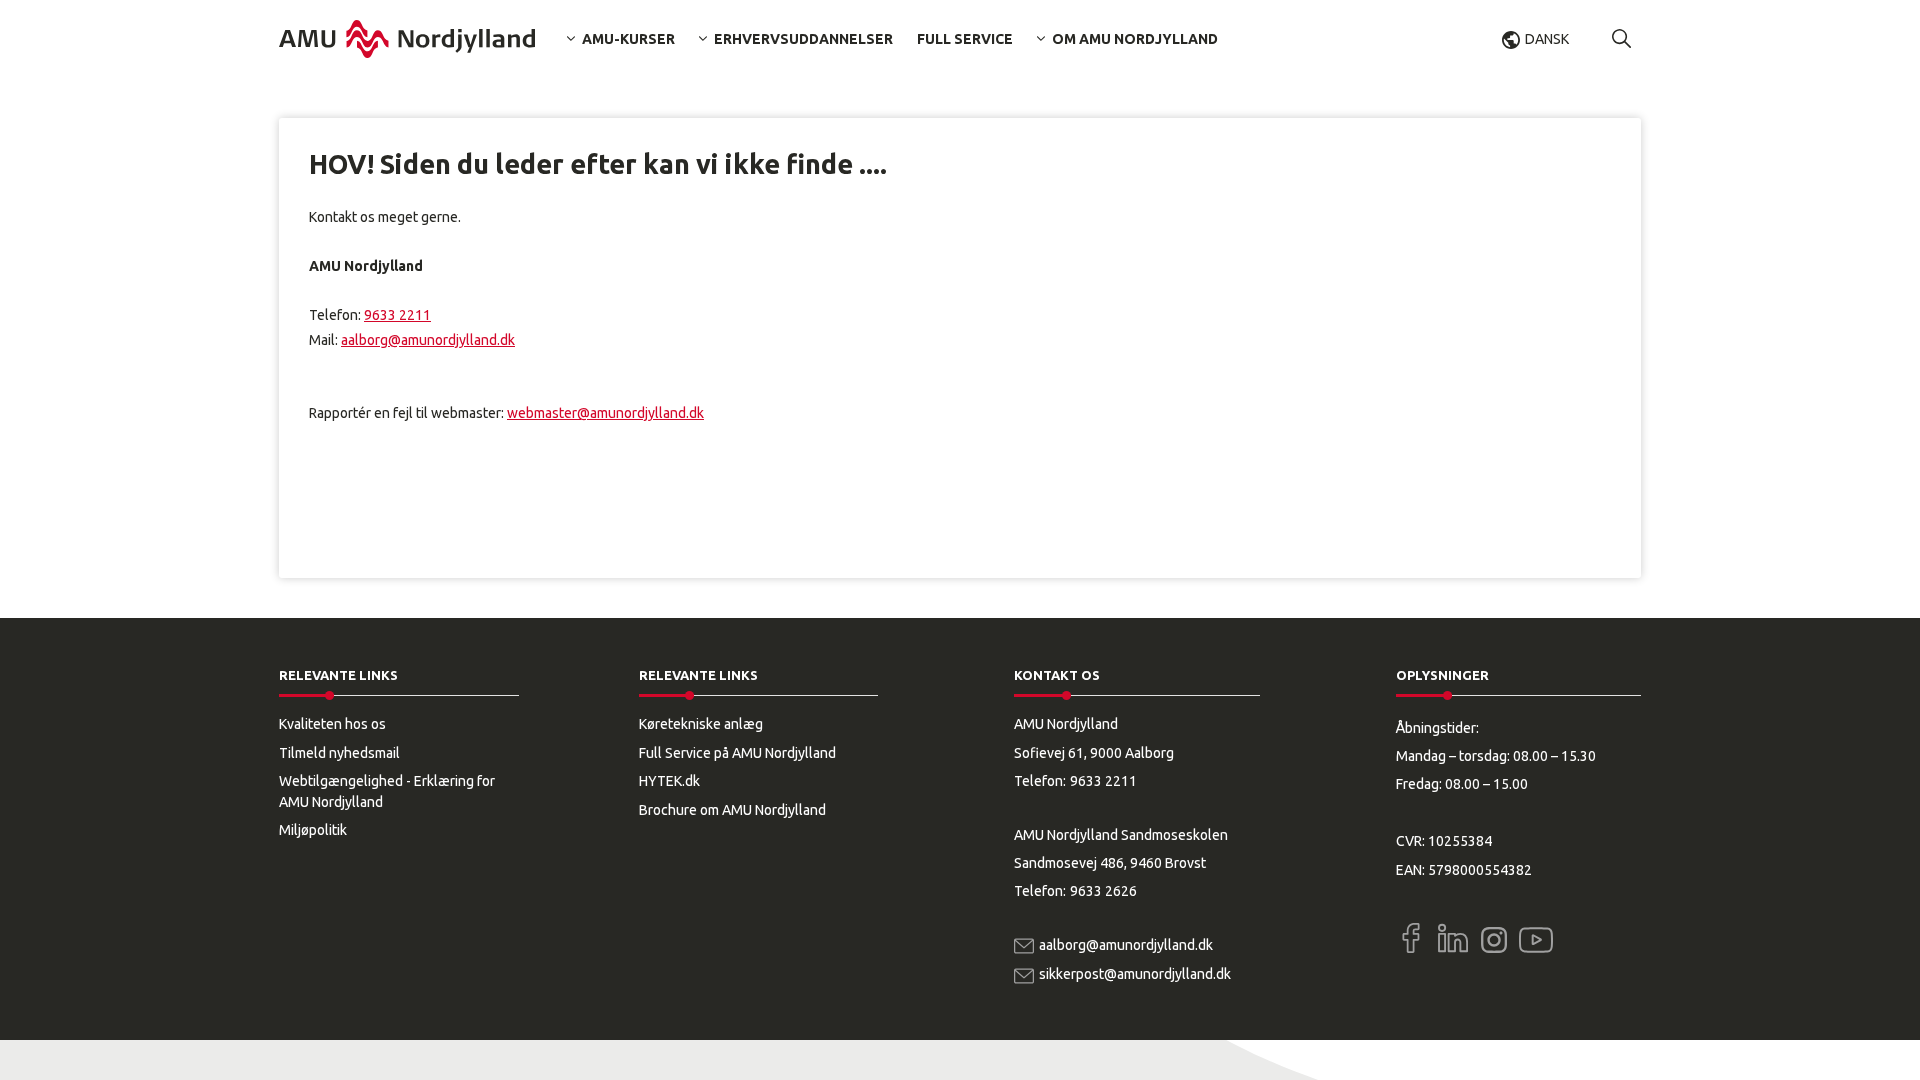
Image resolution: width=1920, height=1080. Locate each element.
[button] (1622, 39)
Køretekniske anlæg (701, 724)
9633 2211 (397, 315)
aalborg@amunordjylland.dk (428, 340)
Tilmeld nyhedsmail (339, 753)
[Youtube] (1536, 936)
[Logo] (407, 39)
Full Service (965, 39)
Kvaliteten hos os (332, 724)
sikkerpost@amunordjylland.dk (1135, 974)
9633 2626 (1103, 891)
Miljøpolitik (313, 830)
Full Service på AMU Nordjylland (737, 753)
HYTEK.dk (669, 781)
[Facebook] (1411, 938)
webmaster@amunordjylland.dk (605, 413)
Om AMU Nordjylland (1135, 39)
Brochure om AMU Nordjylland (732, 810)
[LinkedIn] (1453, 938)
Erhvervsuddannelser (803, 39)
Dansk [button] (1547, 39)
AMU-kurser (628, 39)
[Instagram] (1494, 940)
